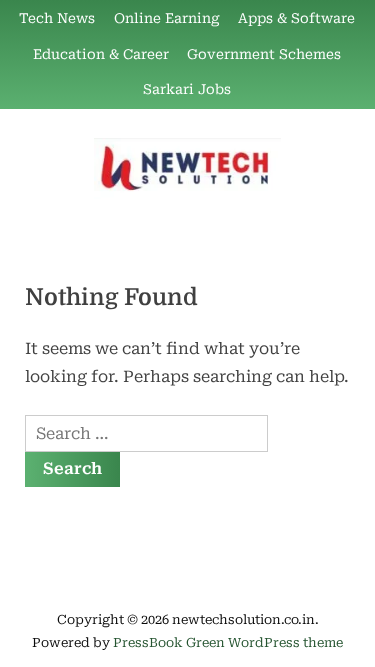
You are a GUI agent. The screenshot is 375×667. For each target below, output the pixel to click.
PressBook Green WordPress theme (228, 642)
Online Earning (167, 18)
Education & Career (101, 54)
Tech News (57, 18)
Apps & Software (296, 18)
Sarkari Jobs (187, 89)
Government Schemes (264, 54)
